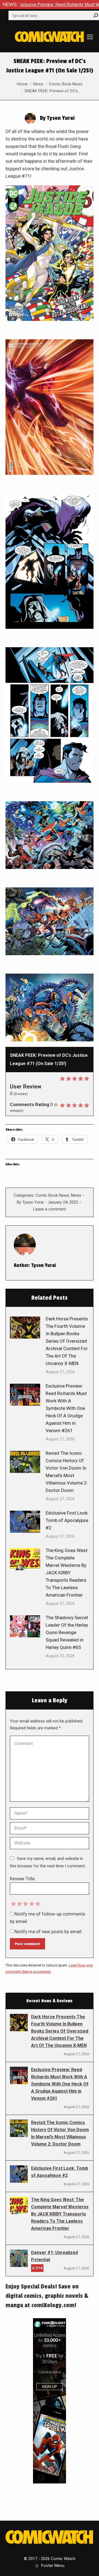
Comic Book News (52, 1195)
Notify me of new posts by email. (49, 1932)
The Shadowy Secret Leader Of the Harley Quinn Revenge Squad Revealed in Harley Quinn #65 (67, 1632)
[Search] (96, 15)
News (76, 1195)
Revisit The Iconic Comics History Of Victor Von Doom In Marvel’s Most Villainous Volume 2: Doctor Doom (67, 1472)
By (30, 1202)
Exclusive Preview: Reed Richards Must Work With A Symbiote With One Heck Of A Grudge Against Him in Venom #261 (66, 1408)
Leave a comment (50, 1209)
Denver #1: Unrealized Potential (54, 2256)
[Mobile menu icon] (90, 37)
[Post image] (25, 1328)
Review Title (22, 1879)
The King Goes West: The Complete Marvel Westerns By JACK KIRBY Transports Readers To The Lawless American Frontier (67, 1573)
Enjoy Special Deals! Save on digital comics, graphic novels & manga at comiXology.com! (47, 2296)
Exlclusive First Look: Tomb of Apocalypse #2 (67, 1520)
